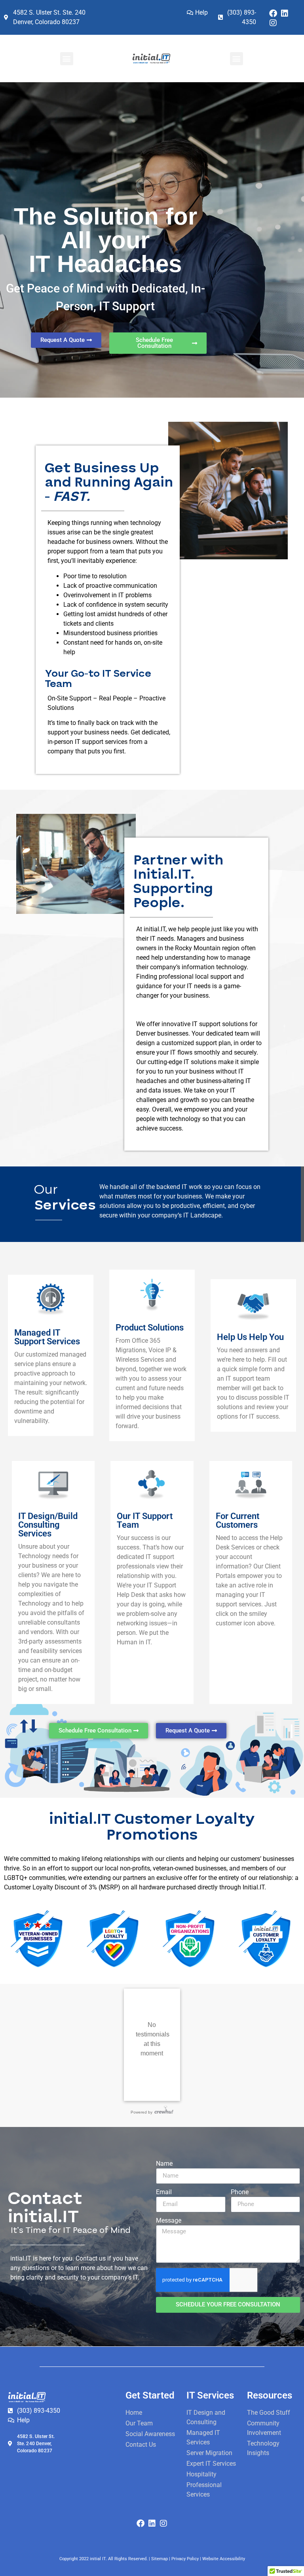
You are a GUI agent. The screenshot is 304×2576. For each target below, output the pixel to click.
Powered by (142, 2112)
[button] (67, 59)
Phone (240, 2192)
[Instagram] (273, 23)
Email (164, 2192)
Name (164, 2164)
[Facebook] (273, 13)
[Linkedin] (285, 13)
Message (169, 2221)
